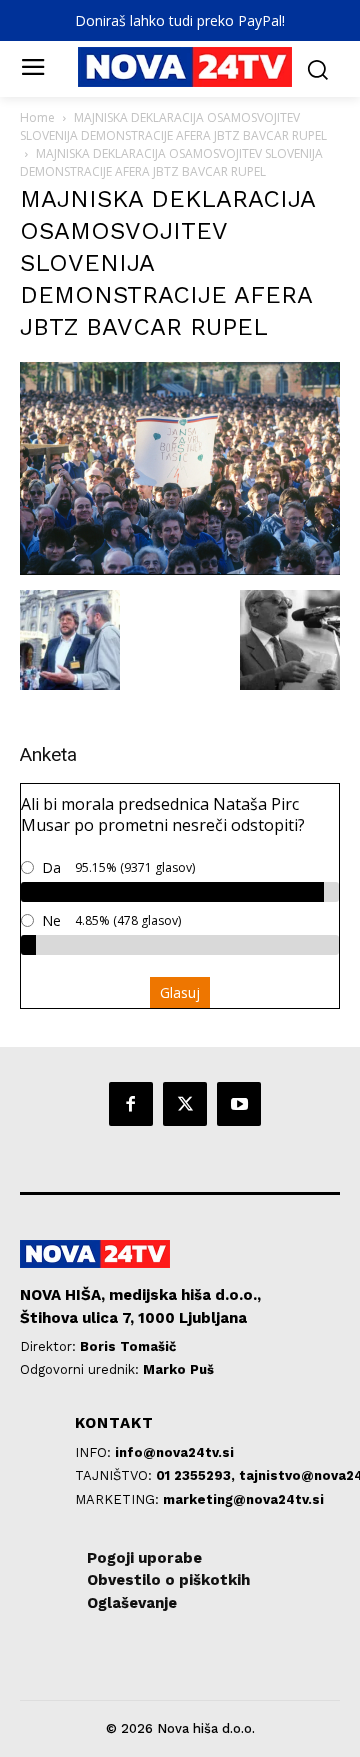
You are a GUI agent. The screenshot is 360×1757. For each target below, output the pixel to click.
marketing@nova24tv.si (243, 1499)
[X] (185, 1104)
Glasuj (180, 992)
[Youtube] (239, 1104)
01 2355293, (197, 1475)
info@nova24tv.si (174, 1452)
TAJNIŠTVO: (115, 1475)
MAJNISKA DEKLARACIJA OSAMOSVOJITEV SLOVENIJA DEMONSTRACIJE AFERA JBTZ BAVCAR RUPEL (173, 126)
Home (37, 117)
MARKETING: (119, 1499)
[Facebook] (131, 1104)
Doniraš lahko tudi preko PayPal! (180, 20)
